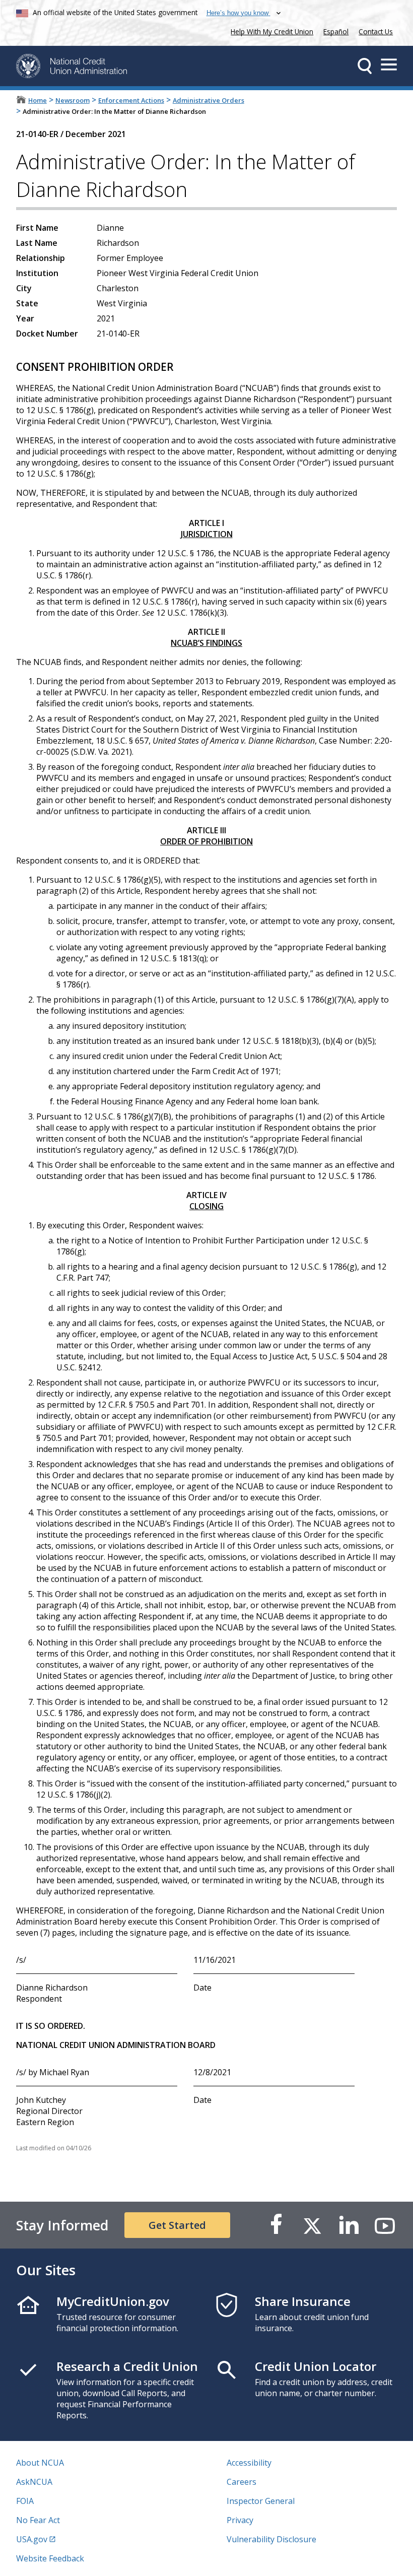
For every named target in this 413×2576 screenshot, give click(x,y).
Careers (242, 2482)
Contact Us (376, 31)
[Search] (365, 66)
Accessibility (249, 2463)
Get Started (177, 2225)
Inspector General (261, 2501)
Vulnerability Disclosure (271, 2539)
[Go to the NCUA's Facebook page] (276, 2225)
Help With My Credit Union (270, 30)
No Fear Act (38, 2520)
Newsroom (73, 100)
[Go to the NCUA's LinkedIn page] (349, 2225)
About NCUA (40, 2463)
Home (38, 100)
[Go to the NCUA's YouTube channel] (385, 2225)
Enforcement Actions (131, 100)
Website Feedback (50, 2558)
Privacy (240, 2520)
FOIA (25, 2501)
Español (336, 31)
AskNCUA (34, 2482)
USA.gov (32, 2539)
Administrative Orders (209, 100)
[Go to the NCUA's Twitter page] (312, 2225)
